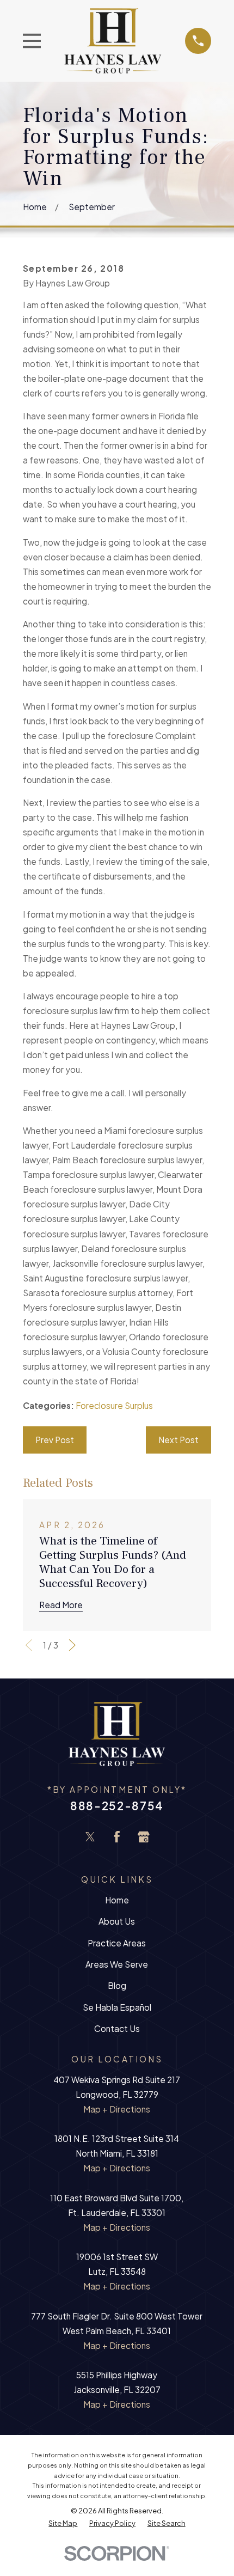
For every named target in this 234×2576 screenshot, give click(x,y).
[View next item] (72, 1645)
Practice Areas (117, 1943)
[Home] (113, 41)
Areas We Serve (117, 1964)
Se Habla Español (117, 2007)
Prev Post (55, 1440)
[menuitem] (63, 2523)
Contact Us (117, 2028)
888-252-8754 (117, 1806)
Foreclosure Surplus (114, 1405)
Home (117, 1900)
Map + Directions (117, 2109)
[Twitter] (90, 1837)
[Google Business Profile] (144, 1837)
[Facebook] (117, 1837)
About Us (117, 1921)
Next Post (178, 1440)
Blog (117, 1985)
